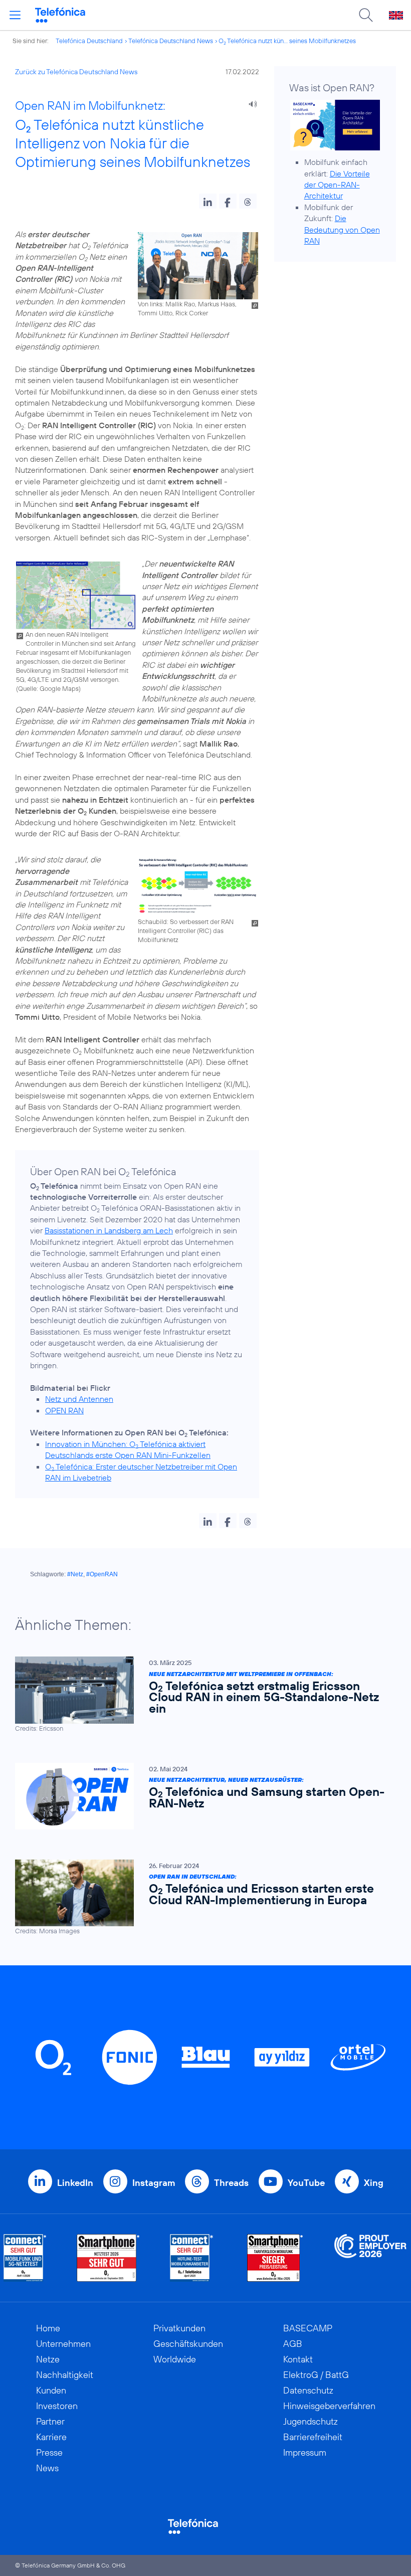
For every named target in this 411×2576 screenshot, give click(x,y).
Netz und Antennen (79, 1399)
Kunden (51, 2390)
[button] (208, 201)
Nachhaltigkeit (65, 2375)
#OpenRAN (102, 1574)
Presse (49, 2452)
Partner (50, 2421)
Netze (48, 2359)
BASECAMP (308, 2328)
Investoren (57, 2406)
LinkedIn (75, 2183)
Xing (374, 2183)
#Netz (75, 1574)
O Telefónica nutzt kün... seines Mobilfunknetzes (287, 41)
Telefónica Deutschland (89, 41)
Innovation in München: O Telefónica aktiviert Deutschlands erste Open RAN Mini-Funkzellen (128, 1449)
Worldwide (175, 2359)
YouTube (306, 2183)
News (47, 2468)
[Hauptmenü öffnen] (15, 15)
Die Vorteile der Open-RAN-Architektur (337, 185)
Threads (231, 2183)
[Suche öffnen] (366, 15)
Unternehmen (63, 2344)
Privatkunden (179, 2328)
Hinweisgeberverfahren (329, 2406)
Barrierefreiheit (313, 2437)
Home (48, 2328)
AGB (293, 2344)
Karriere (51, 2437)
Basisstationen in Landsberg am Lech (109, 1230)
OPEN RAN (64, 1410)
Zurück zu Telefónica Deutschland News (76, 72)
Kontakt (298, 2359)
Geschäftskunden (188, 2344)
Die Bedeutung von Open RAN (342, 229)
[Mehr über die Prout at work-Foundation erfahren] (370, 2258)
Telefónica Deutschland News (171, 41)
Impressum (305, 2452)
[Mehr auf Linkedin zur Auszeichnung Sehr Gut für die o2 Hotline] (192, 2258)
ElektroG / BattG (316, 2375)
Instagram (154, 2183)
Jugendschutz (311, 2421)
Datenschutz (308, 2390)
